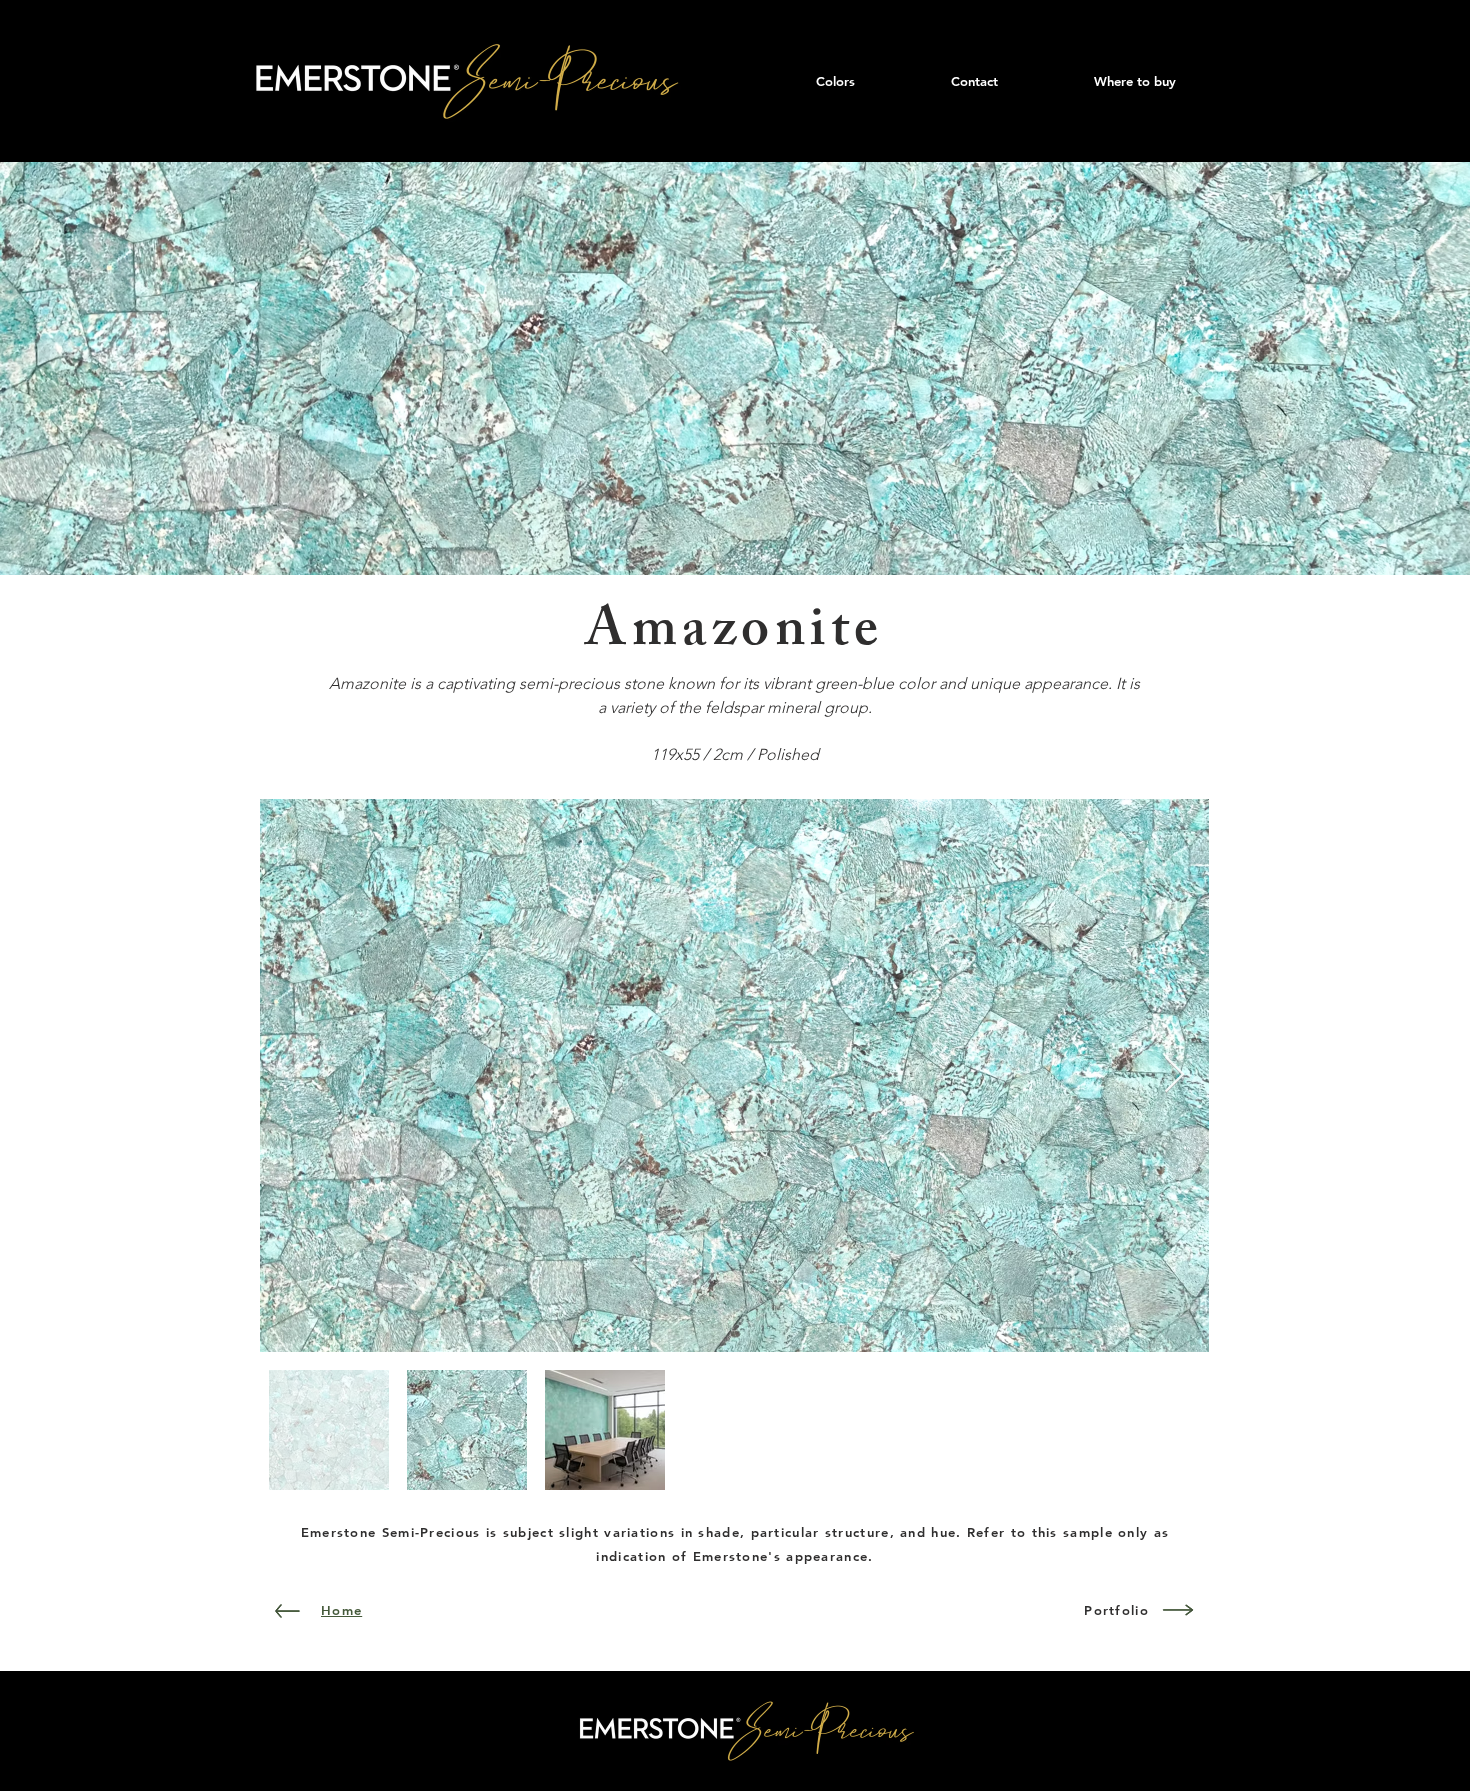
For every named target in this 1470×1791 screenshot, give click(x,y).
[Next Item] (1174, 1075)
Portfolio (1116, 1610)
